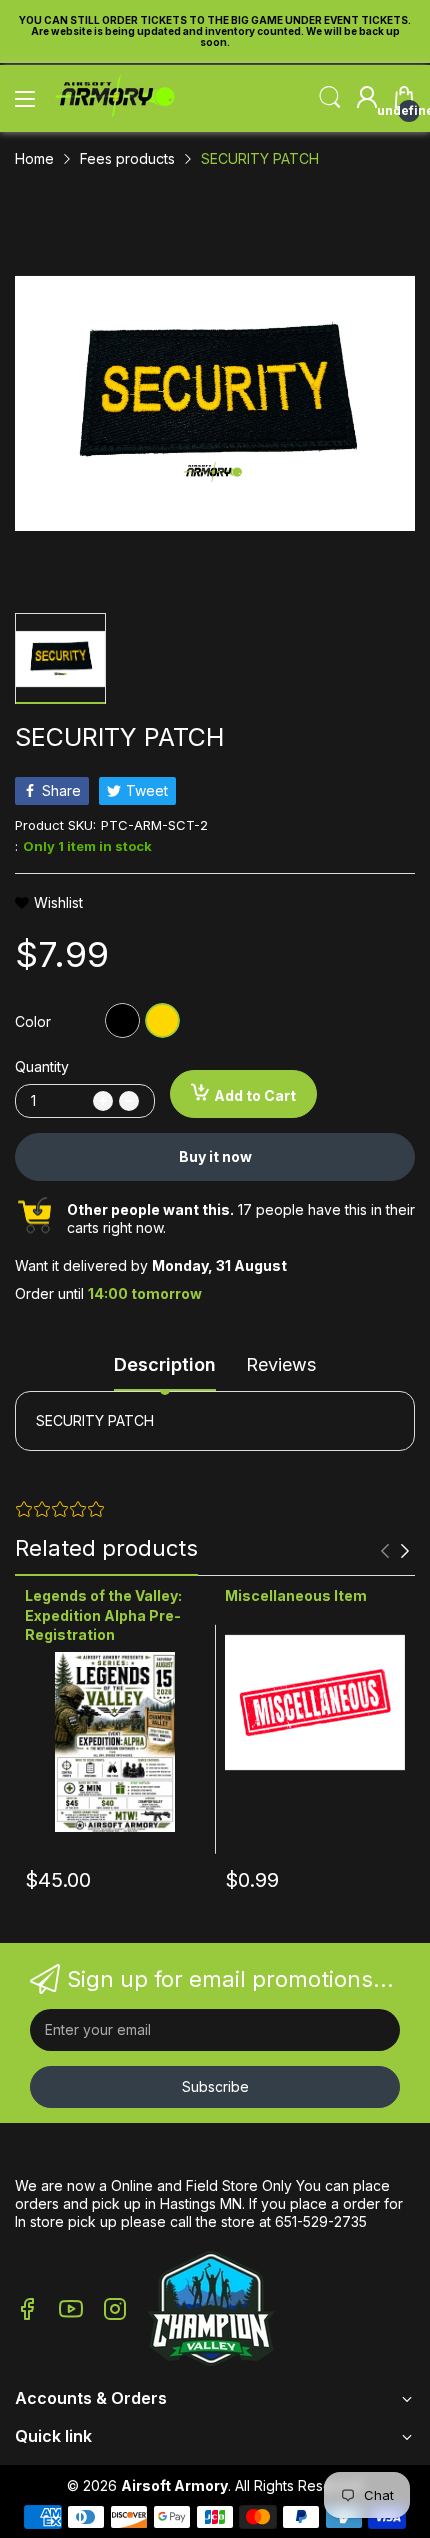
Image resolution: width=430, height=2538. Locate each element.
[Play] (211, 2310)
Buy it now (215, 1156)
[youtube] (71, 2311)
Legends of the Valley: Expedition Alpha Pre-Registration (103, 1615)
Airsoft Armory (174, 2485)
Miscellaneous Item (296, 1595)
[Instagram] (115, 2311)
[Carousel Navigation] (395, 1551)
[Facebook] (27, 2311)
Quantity (42, 1066)
